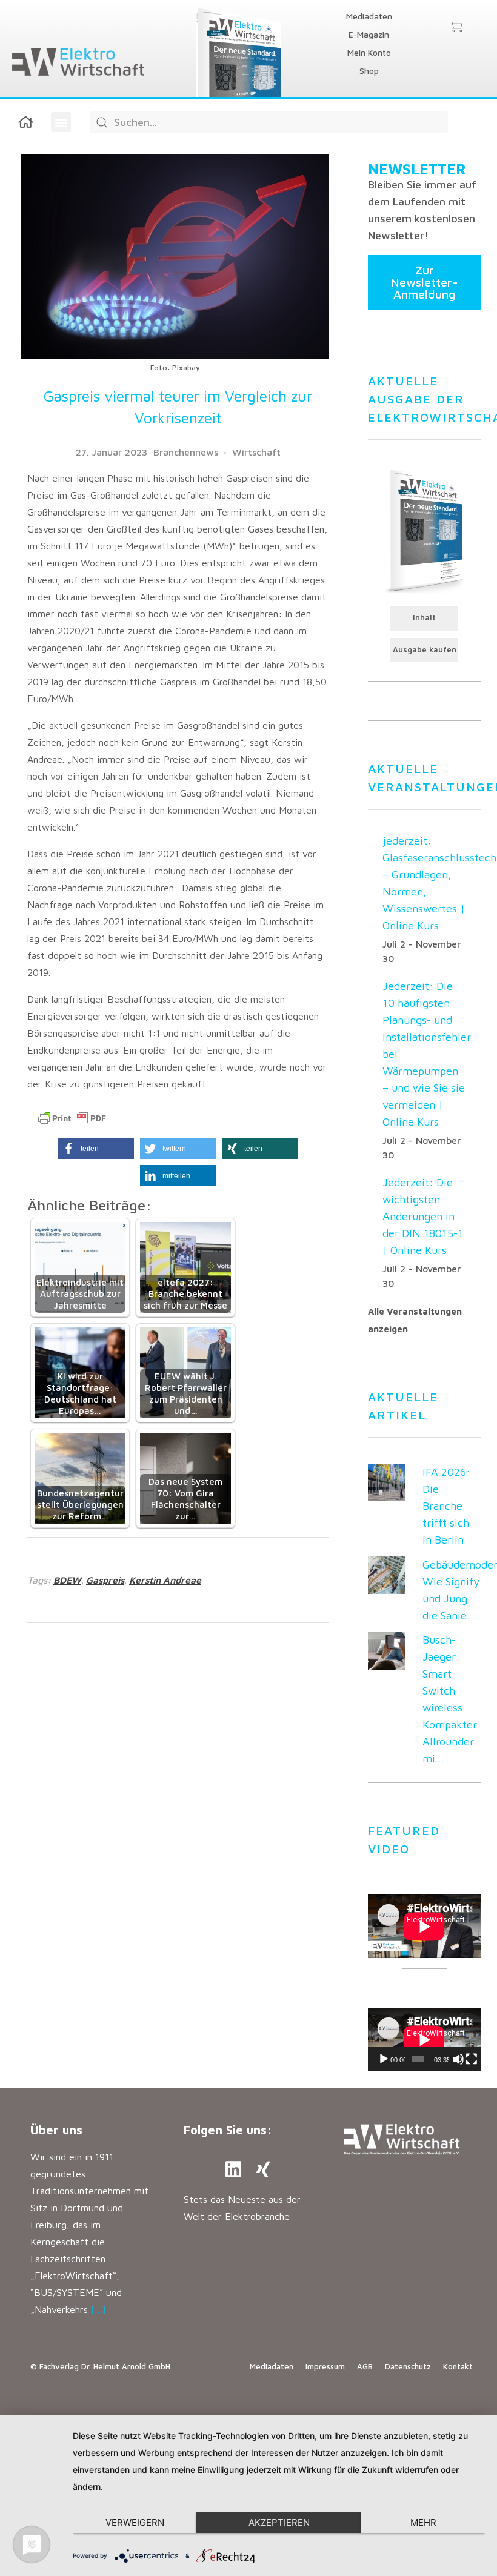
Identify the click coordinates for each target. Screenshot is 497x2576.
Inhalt (424, 618)
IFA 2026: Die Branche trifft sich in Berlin (446, 1506)
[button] (61, 122)
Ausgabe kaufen (425, 650)
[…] (98, 2309)
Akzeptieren (279, 2522)
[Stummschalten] (458, 2059)
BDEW (67, 1580)
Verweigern (135, 2522)
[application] (424, 2040)
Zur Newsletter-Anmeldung (424, 282)
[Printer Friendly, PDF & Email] (72, 1118)
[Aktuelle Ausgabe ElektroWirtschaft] (424, 530)
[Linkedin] (233, 2169)
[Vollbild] (472, 2059)
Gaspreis (105, 1580)
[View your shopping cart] (456, 28)
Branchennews (186, 452)
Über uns (56, 2130)
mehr (423, 2522)
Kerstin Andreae (165, 1580)
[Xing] (264, 2169)
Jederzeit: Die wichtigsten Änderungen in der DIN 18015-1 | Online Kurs (423, 1216)
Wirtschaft (256, 452)
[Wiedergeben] (384, 2059)
